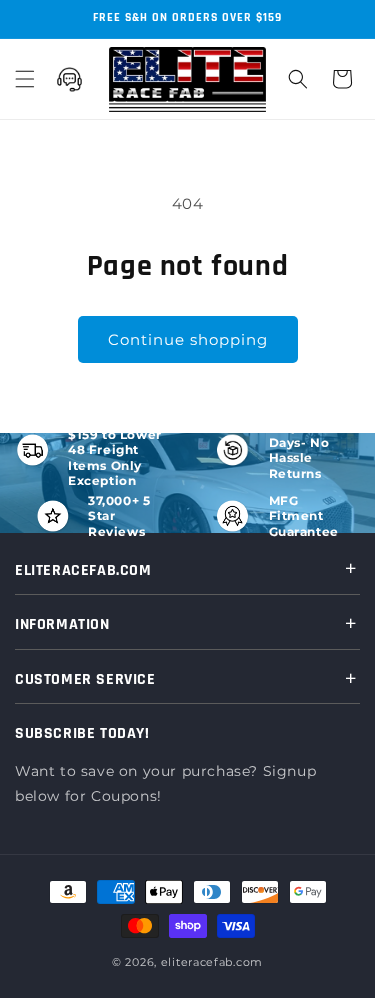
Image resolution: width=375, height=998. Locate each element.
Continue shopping (188, 339)
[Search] (298, 79)
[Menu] (25, 79)
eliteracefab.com (212, 962)
